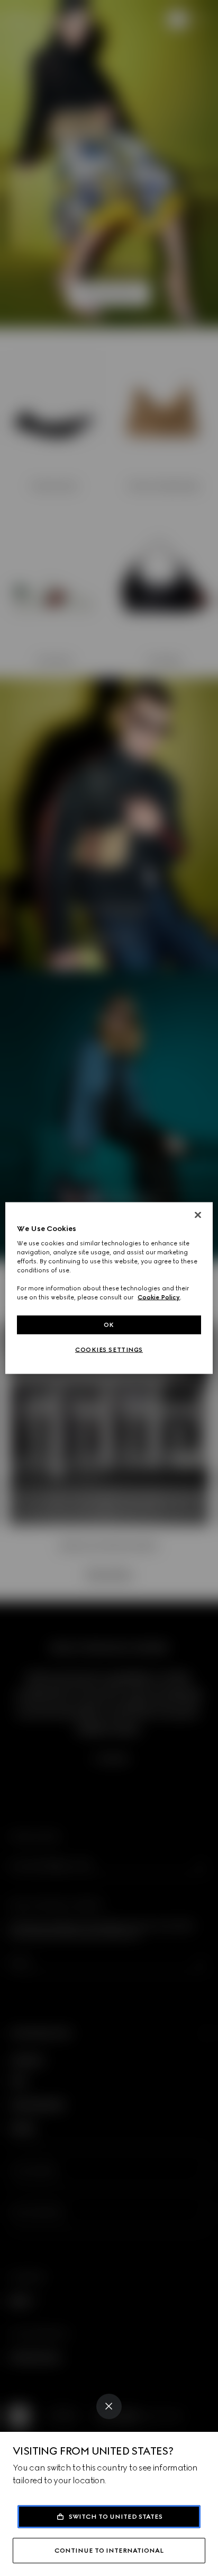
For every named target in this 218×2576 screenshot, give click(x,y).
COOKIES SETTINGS (109, 1350)
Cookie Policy (159, 1297)
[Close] (109, 2406)
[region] (109, 1288)
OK (109, 1324)
